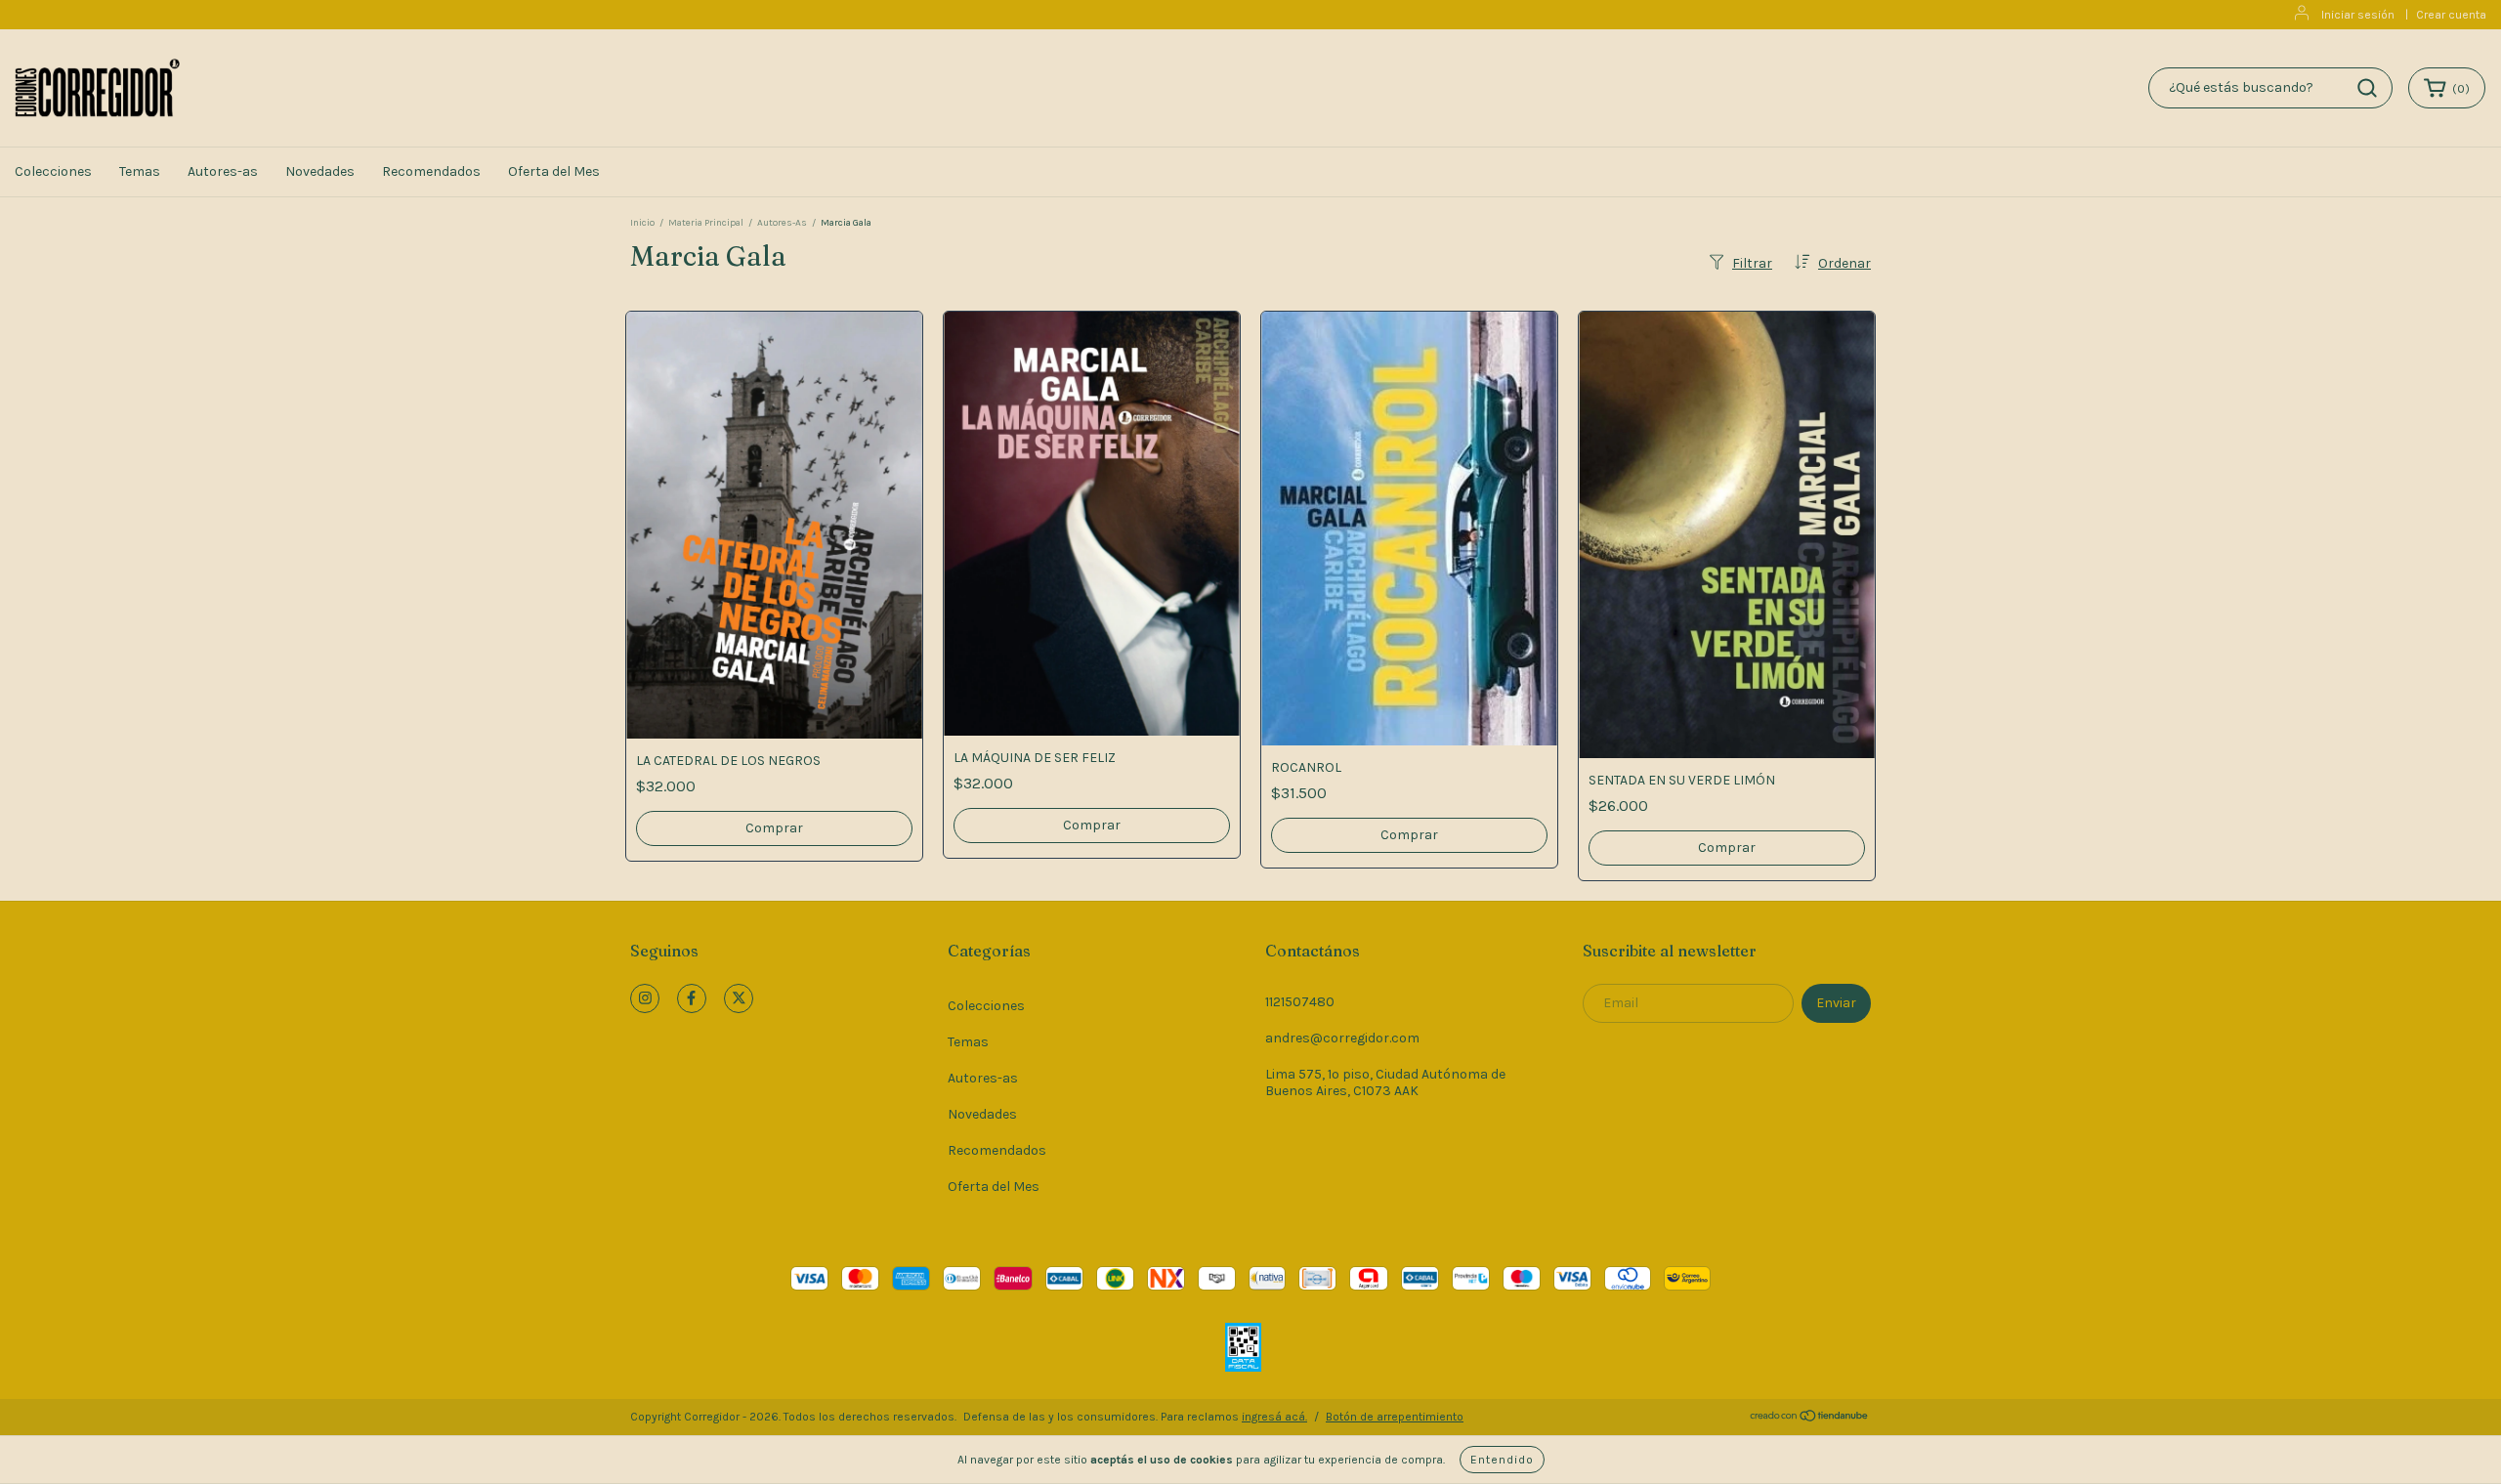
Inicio (642, 223)
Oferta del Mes (554, 171)
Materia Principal (706, 223)
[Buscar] (2367, 88)
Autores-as (223, 171)
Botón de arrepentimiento (1395, 1417)
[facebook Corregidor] (692, 998)
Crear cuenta (2451, 15)
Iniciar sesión (2358, 15)
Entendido (1502, 1460)
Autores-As (782, 223)
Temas (140, 171)
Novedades (320, 171)
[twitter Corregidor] (739, 998)
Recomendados (431, 171)
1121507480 (1300, 1002)
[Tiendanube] (1810, 1419)
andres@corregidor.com (1342, 1038)
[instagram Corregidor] (645, 998)
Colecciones (53, 171)
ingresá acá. (1274, 1417)
